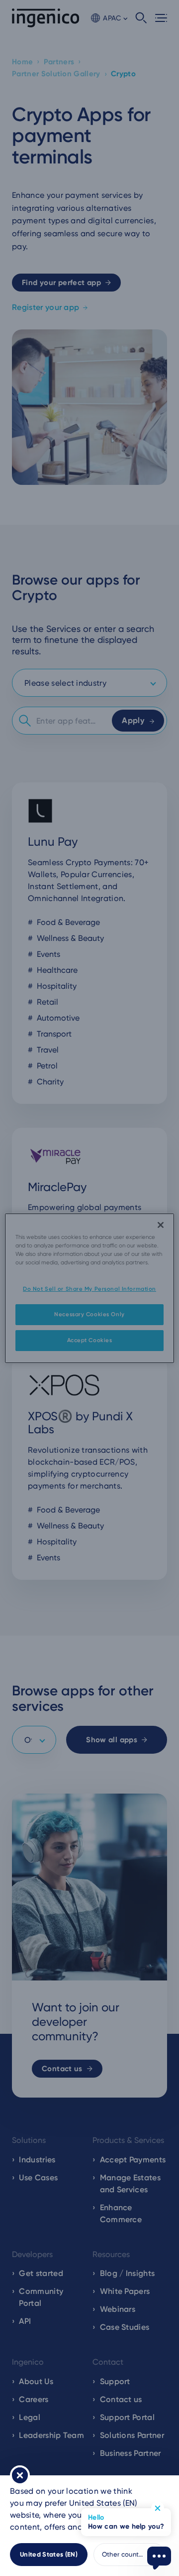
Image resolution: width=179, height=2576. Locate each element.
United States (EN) (49, 2554)
